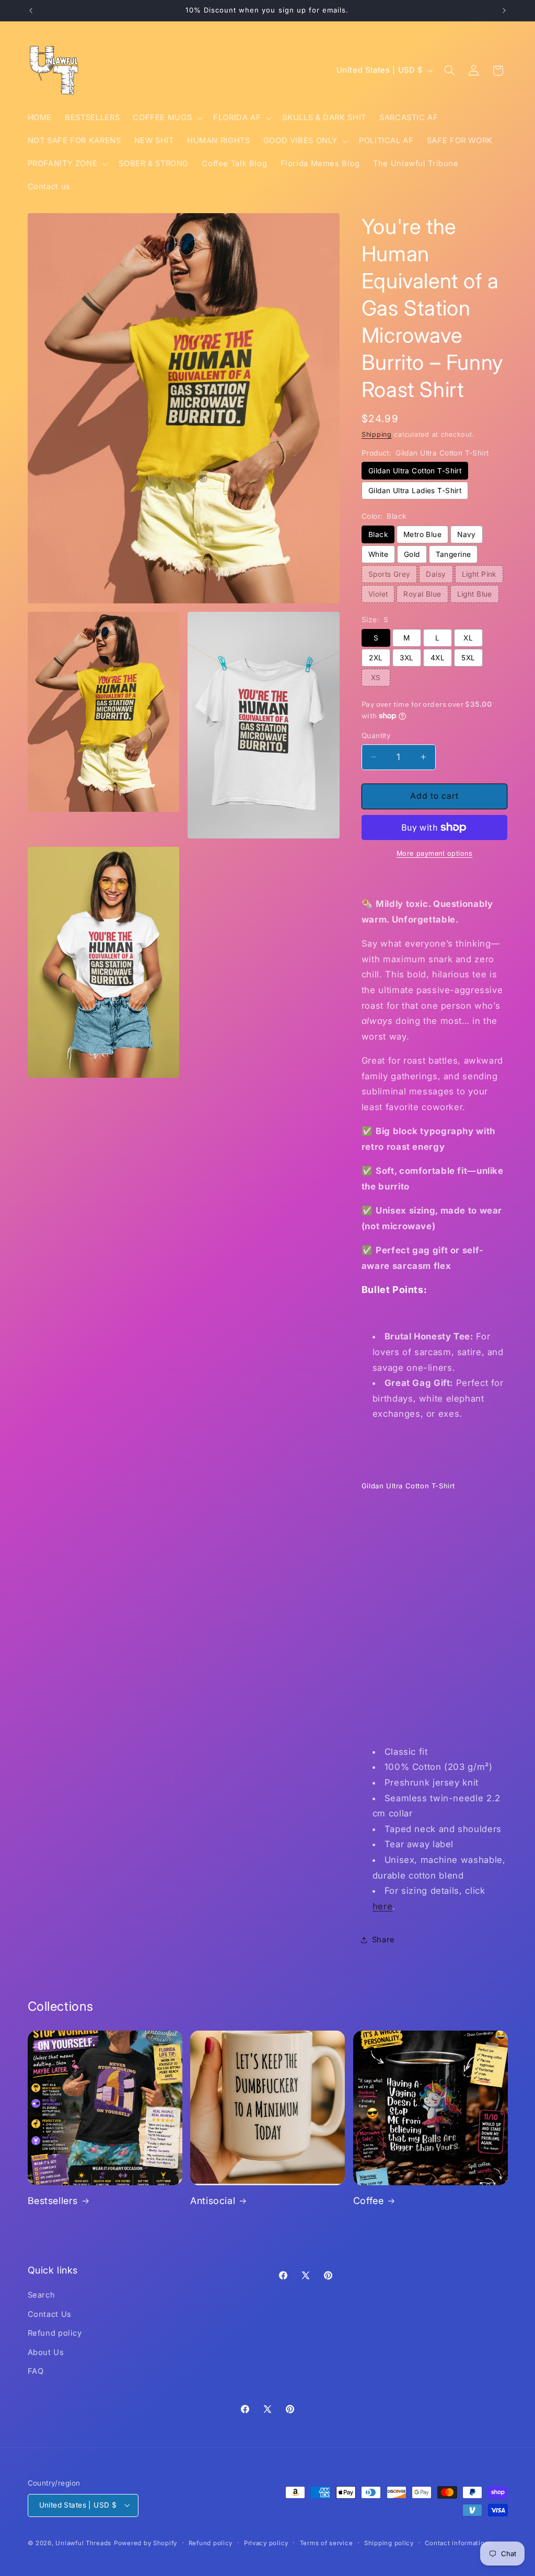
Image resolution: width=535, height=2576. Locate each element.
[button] (167, 118)
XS (376, 678)
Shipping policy (389, 2543)
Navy (467, 534)
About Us (46, 2352)
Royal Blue (422, 594)
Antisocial (213, 2201)
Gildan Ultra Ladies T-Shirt (415, 491)
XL (468, 638)
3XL (406, 658)
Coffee (369, 2201)
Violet (378, 594)
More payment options (435, 853)
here (383, 1906)
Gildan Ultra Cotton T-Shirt (415, 471)
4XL (438, 658)
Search (42, 2295)
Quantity (376, 736)
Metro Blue (422, 534)
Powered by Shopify (146, 2543)
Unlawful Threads (83, 2543)
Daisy (436, 574)
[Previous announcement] (31, 10)
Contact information (457, 2543)
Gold (412, 554)
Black (378, 534)
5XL (468, 658)
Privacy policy (266, 2543)
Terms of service (327, 2543)
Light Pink (479, 574)
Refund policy (55, 2333)
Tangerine (453, 554)
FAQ (36, 2371)
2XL (376, 658)
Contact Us (50, 2314)
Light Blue (475, 594)
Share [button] (383, 1940)
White (378, 554)
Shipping (377, 434)
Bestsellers (53, 2201)
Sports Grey (389, 574)
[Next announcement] (504, 10)
